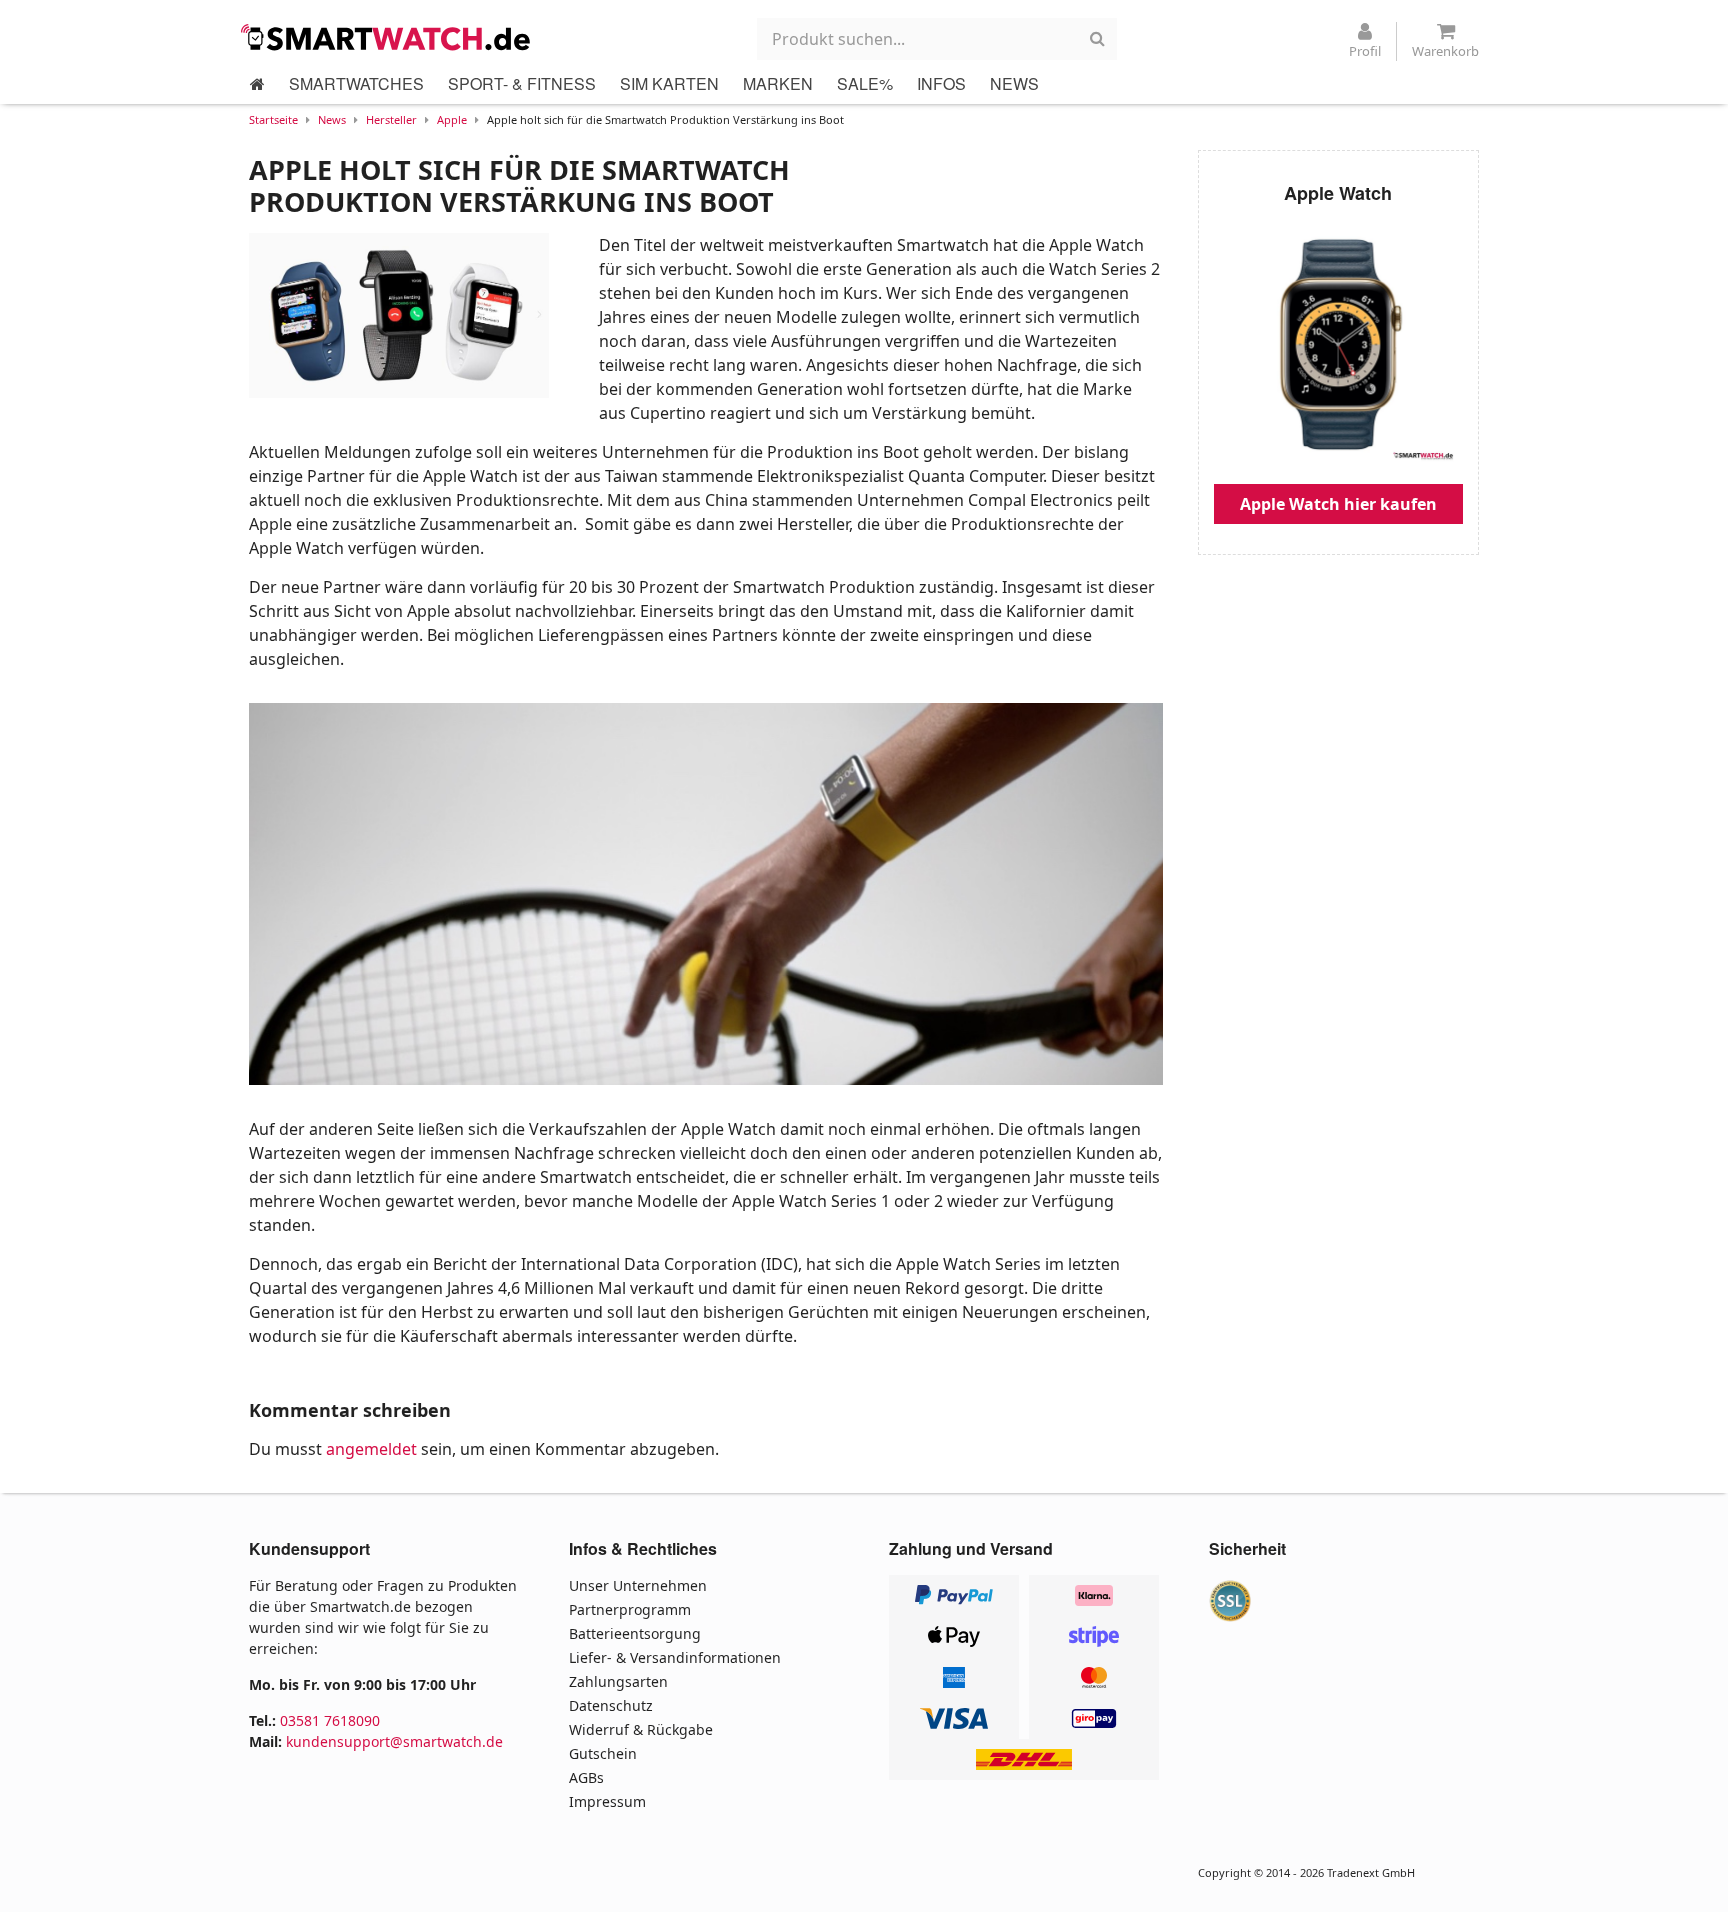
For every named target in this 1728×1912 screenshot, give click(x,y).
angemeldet (371, 1449)
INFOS (941, 83)
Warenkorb (1445, 51)
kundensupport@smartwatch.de (394, 1741)
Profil (1365, 51)
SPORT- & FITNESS (522, 83)
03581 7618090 (330, 1720)
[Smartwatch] (391, 37)
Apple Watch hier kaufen (1338, 504)
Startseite (273, 119)
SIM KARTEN (669, 83)
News (332, 119)
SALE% (865, 83)
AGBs (586, 1777)
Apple (452, 119)
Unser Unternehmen (638, 1585)
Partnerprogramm (630, 1609)
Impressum (607, 1801)
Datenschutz (611, 1705)
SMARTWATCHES (356, 83)
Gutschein (603, 1753)
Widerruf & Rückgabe (641, 1729)
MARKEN (778, 83)
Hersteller (391, 119)
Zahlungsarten (618, 1681)
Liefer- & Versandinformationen (675, 1657)
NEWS (1014, 83)
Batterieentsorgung (635, 1633)
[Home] (257, 84)
